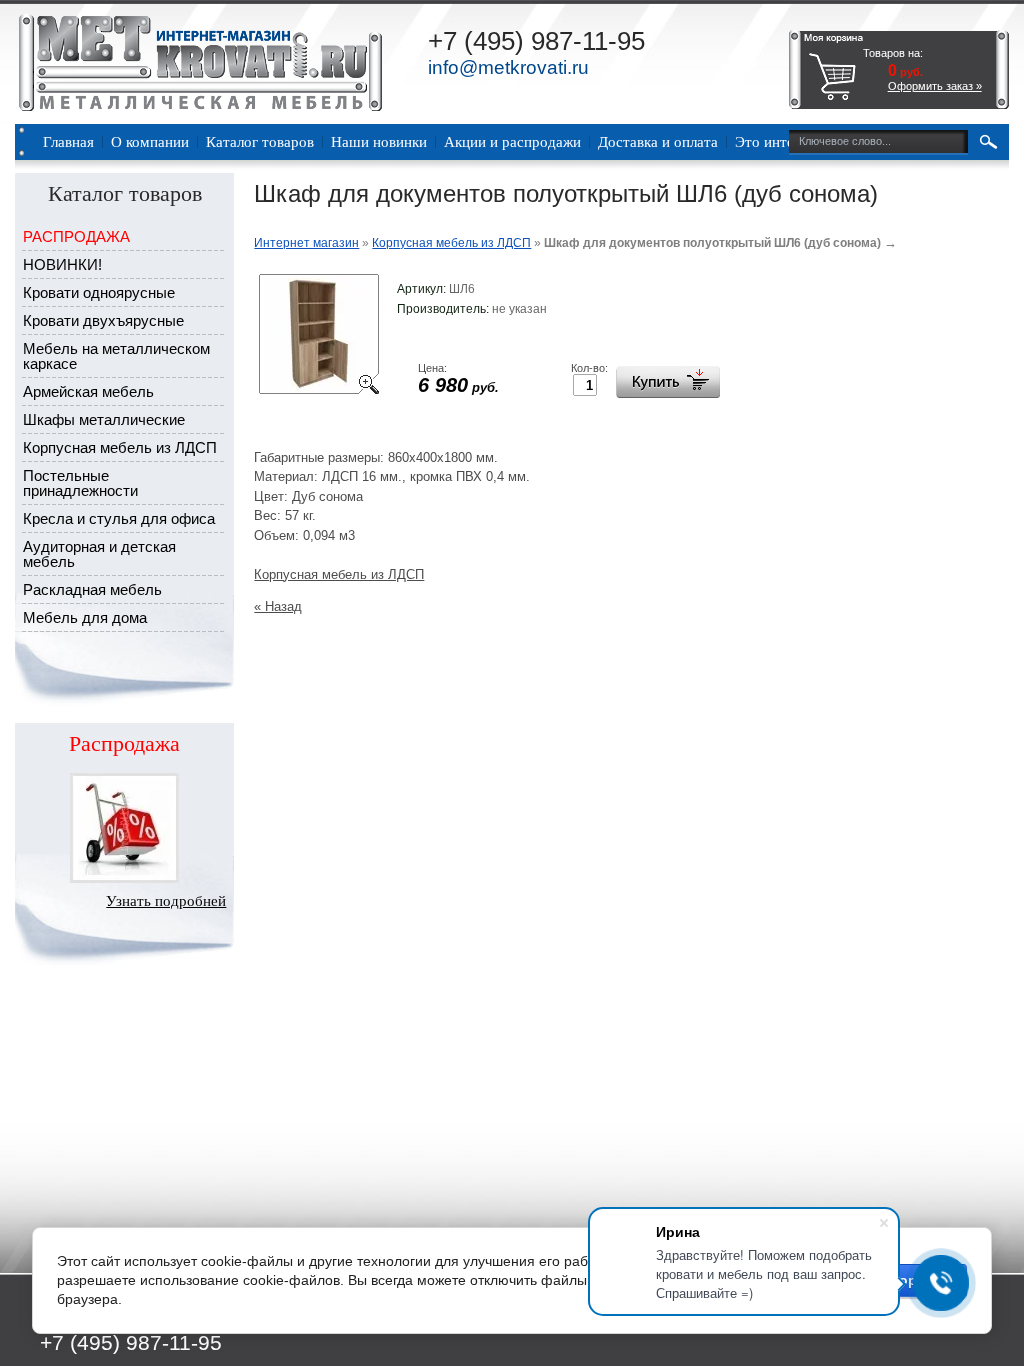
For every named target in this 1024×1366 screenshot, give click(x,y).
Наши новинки (379, 142)
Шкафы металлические (104, 419)
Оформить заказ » (935, 86)
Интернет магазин (306, 243)
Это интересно (783, 142)
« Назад (278, 606)
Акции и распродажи (512, 142)
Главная (68, 142)
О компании (150, 142)
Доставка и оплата (658, 142)
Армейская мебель (88, 391)
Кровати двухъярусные (103, 320)
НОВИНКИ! (62, 264)
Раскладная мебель (92, 589)
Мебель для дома (85, 617)
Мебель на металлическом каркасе (116, 356)
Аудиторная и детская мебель (99, 554)
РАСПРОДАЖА (76, 236)
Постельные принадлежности (80, 483)
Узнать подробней (166, 901)
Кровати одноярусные (99, 292)
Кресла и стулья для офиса (119, 518)
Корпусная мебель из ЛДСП (120, 447)
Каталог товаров (260, 142)
